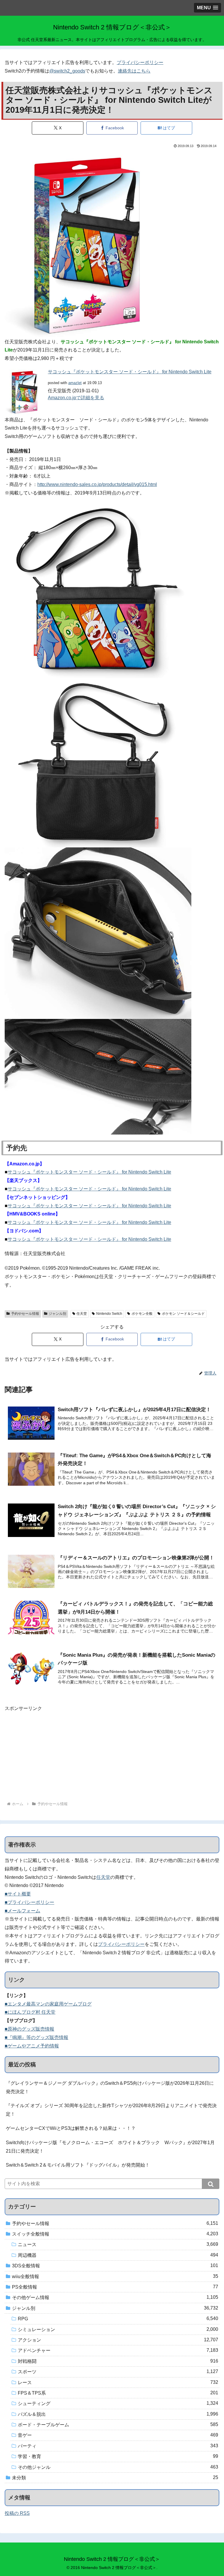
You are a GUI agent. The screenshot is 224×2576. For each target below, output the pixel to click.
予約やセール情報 (25, 1314)
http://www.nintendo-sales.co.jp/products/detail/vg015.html (97, 484)
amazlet (75, 383)
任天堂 (82, 1314)
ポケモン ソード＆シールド (183, 1314)
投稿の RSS (17, 2513)
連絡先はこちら (134, 71)
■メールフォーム (22, 1911)
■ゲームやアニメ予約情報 (32, 2046)
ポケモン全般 (142, 1314)
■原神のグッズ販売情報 (29, 2029)
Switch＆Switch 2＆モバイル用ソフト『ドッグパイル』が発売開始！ (78, 2165)
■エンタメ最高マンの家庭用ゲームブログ (48, 2004)
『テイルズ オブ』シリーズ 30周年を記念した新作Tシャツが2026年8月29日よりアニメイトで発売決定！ (111, 2110)
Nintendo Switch (109, 1314)
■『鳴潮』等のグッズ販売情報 (36, 2037)
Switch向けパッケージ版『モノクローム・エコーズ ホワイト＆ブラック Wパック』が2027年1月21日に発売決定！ (110, 2147)
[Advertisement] (112, 1754)
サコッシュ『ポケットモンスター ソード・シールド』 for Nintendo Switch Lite (130, 372)
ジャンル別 (57, 1314)
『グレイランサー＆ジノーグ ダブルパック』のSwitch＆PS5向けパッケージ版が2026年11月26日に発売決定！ (110, 2087)
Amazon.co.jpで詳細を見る (76, 398)
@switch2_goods (67, 71)
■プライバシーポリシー (29, 1902)
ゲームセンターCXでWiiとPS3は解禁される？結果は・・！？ (71, 2128)
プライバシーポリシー (140, 62)
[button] (211, 2184)
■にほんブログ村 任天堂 (30, 2012)
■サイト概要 (18, 1894)
